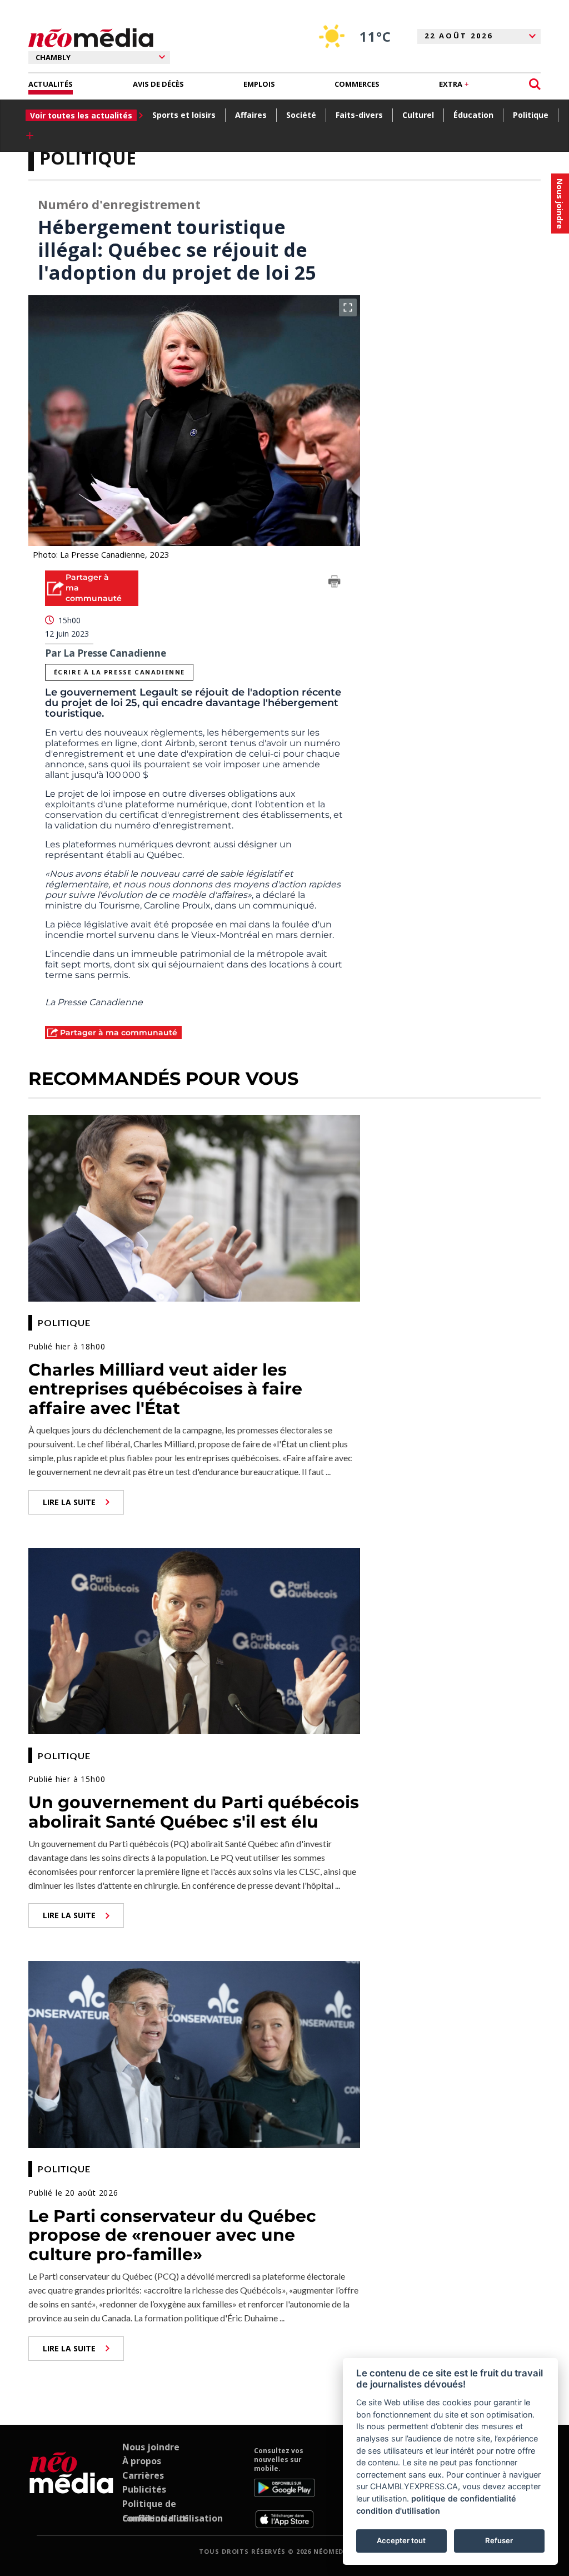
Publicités (144, 2489)
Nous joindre (151, 2447)
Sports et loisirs (184, 115)
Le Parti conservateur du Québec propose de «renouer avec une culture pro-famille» (172, 2235)
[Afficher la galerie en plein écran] (348, 307)
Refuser (499, 2540)
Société (301, 115)
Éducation (473, 115)
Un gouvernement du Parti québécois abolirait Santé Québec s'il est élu (194, 1812)
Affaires (251, 115)
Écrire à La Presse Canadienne (119, 672)
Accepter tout (401, 2540)
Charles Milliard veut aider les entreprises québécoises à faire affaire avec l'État (165, 1389)
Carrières (143, 2475)
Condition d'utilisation (173, 2518)
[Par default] (71, 2488)
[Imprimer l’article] (335, 583)
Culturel (418, 115)
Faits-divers (359, 115)
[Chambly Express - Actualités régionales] (91, 38)
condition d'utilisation (398, 2511)
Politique (531, 115)
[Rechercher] (535, 84)
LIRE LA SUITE (69, 1502)
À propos (142, 2461)
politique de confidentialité (464, 2498)
